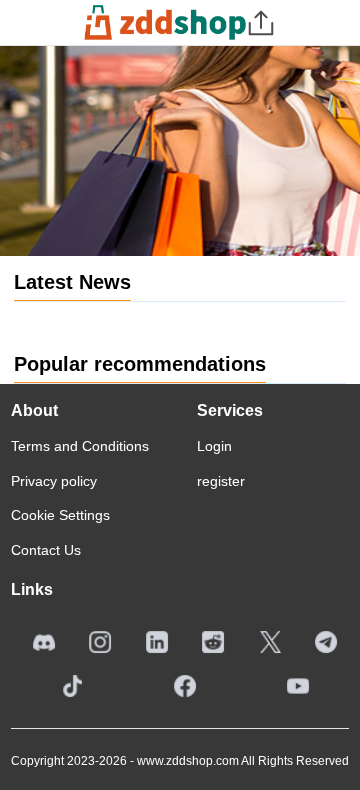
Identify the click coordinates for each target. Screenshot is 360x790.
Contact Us (46, 550)
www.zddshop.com (188, 761)
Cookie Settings (60, 515)
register (221, 481)
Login (214, 446)
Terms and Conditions (80, 446)
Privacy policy (54, 481)
